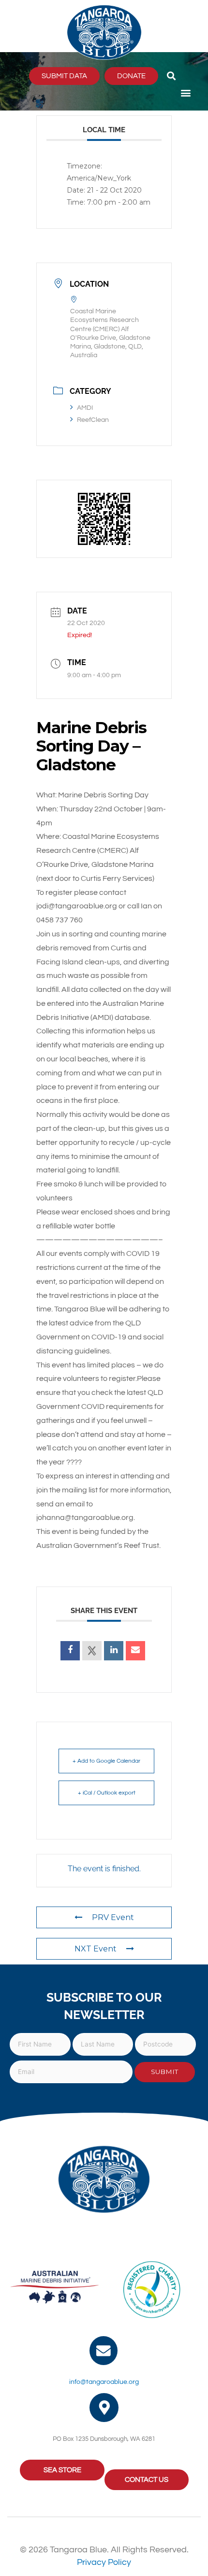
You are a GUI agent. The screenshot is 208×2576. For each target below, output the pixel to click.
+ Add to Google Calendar (106, 1761)
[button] (171, 76)
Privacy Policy (104, 2562)
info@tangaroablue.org (104, 2382)
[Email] (135, 1651)
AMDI (85, 408)
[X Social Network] (92, 1651)
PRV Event (113, 1917)
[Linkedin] (114, 1651)
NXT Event (96, 1949)
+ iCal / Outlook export (107, 1793)
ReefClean (93, 420)
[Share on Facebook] (70, 1651)
